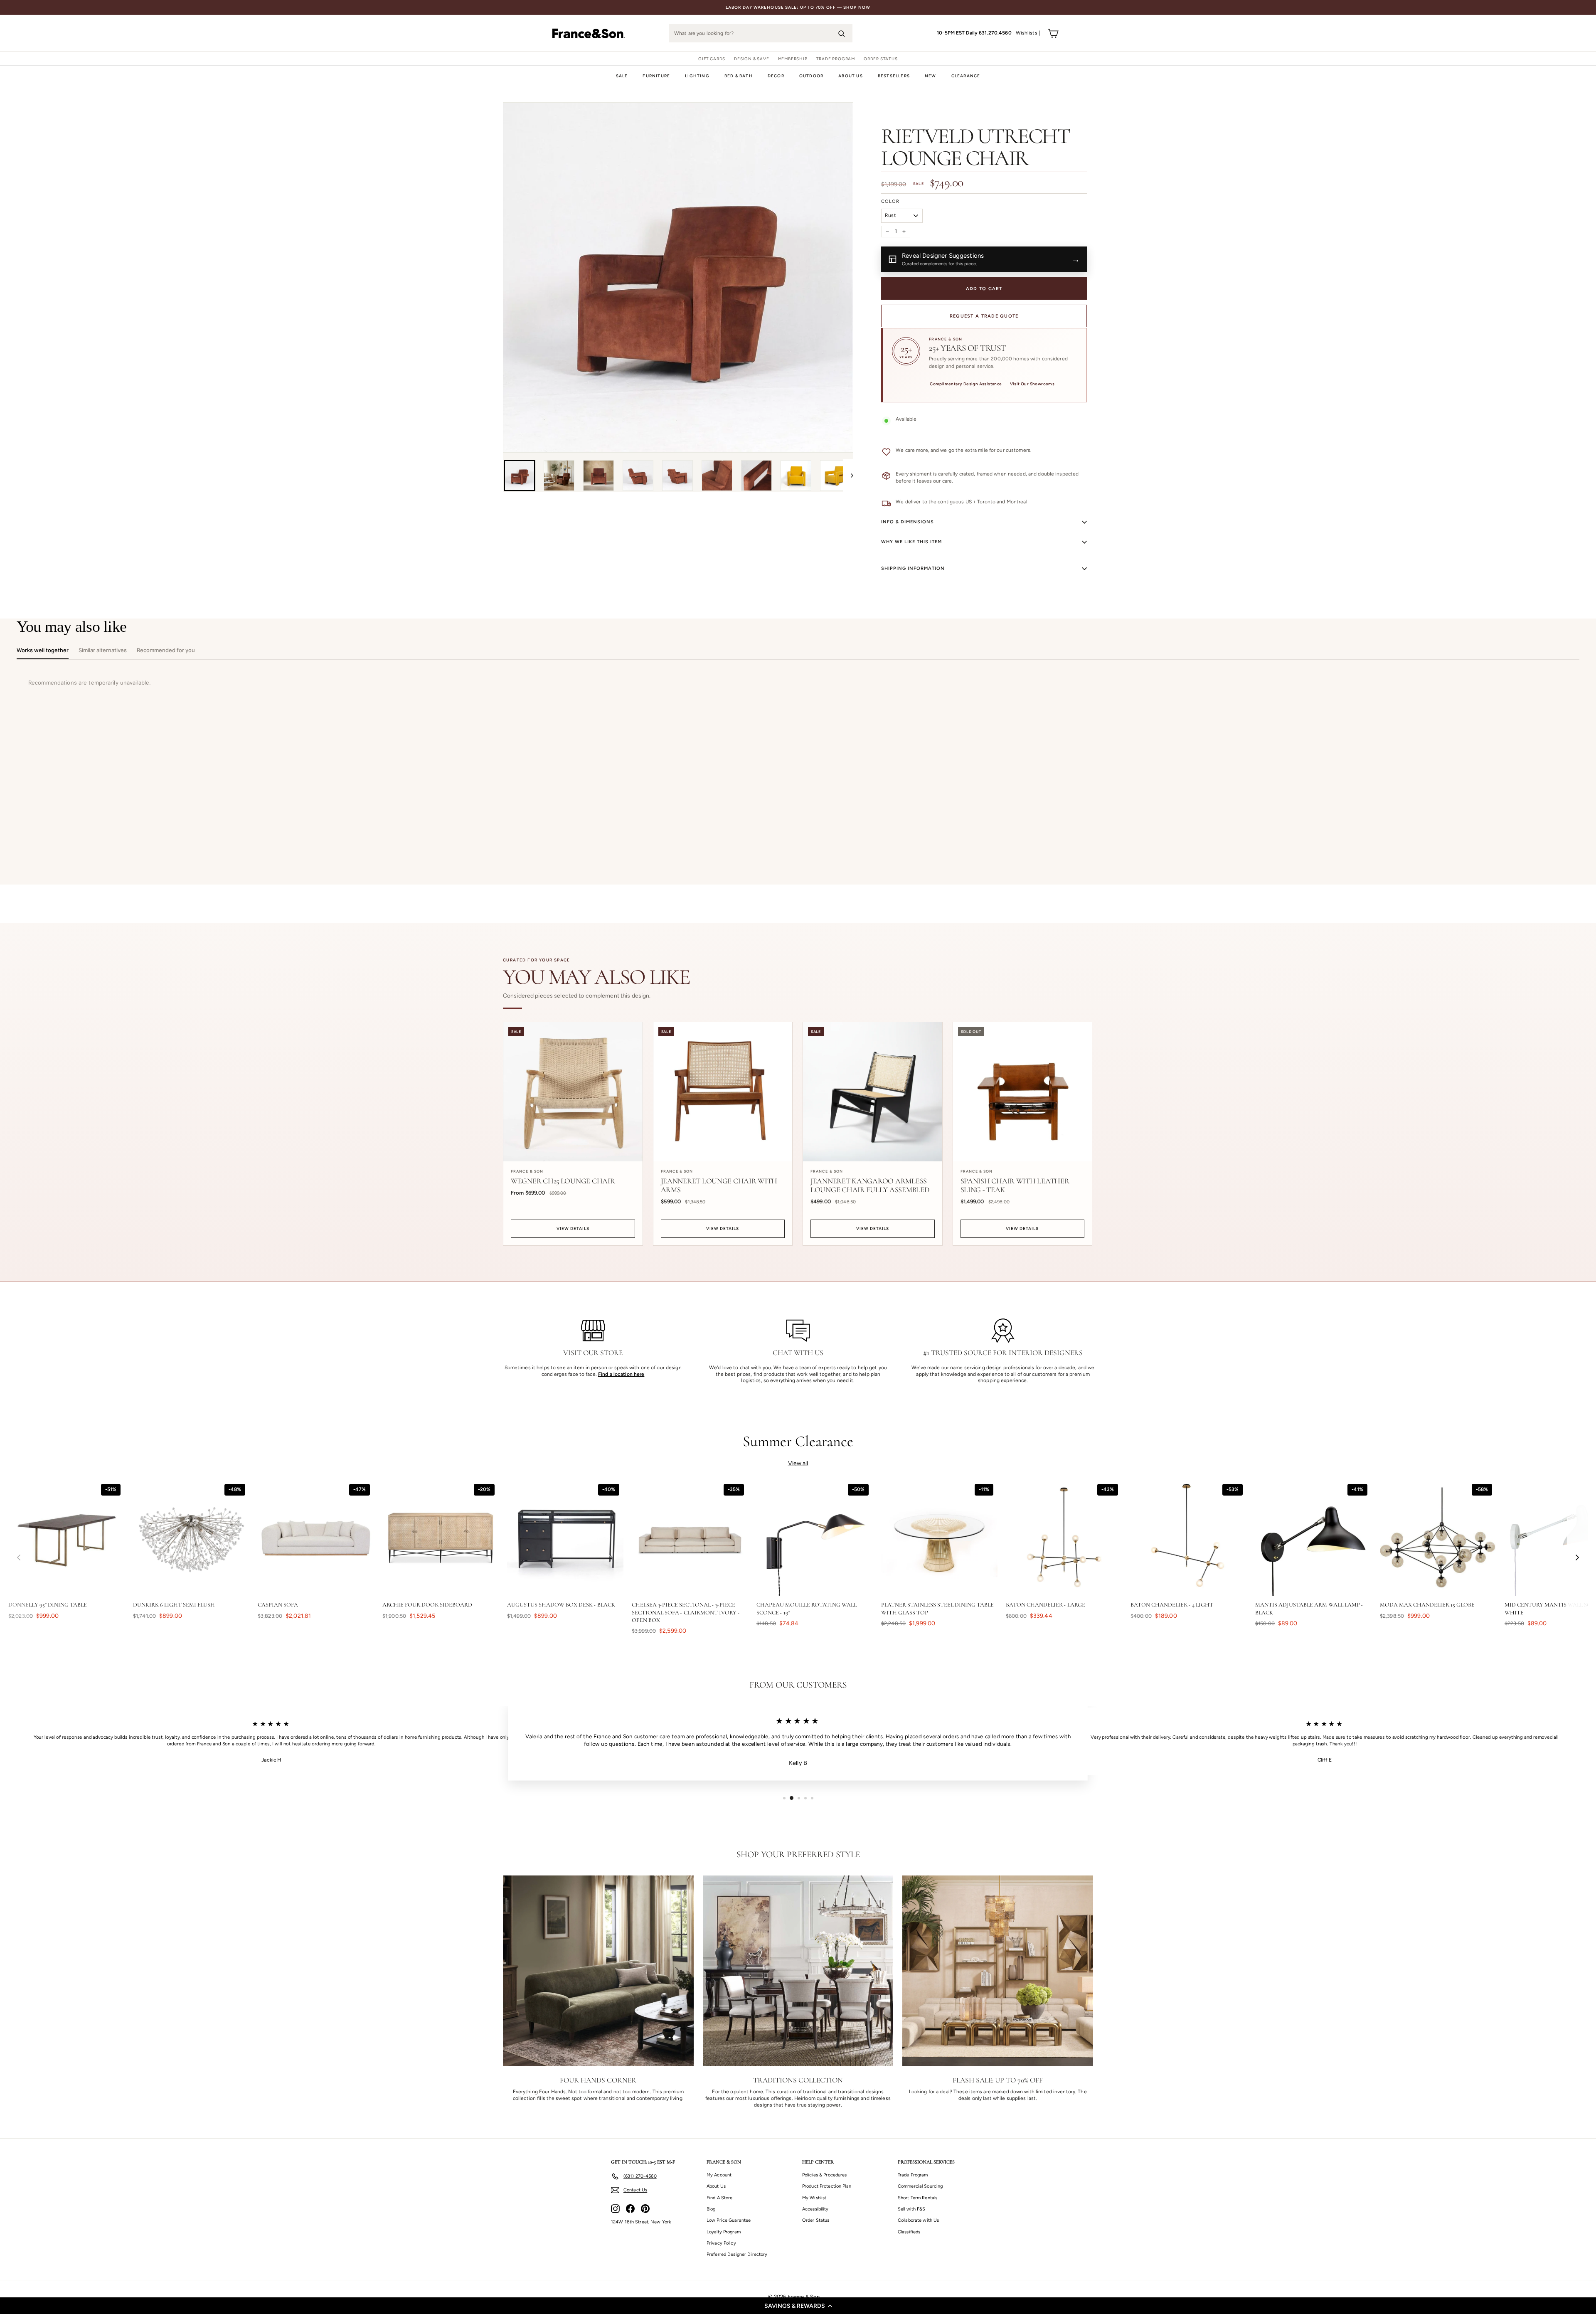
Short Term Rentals (917, 2198)
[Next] (848, 476)
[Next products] (1577, 1557)
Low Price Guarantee (729, 2220)
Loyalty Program (724, 2232)
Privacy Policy (721, 2243)
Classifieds (909, 2232)
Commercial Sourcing (920, 2186)
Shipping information (913, 568)
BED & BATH (739, 76)
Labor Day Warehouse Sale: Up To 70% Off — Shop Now (798, 7)
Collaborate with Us (918, 2220)
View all (798, 1463)
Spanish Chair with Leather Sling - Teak (1015, 1185)
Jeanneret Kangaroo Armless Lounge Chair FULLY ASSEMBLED (870, 1185)
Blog (711, 2209)
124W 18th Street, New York (641, 2222)
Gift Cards (712, 59)
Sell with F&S (912, 2209)
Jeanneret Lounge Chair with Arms (719, 1185)
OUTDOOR (811, 76)
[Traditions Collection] (798, 1971)
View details (573, 1228)
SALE (622, 76)
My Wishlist (814, 2198)
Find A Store (719, 2198)
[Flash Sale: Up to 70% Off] (998, 1971)
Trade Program (836, 59)
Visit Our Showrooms (1032, 384)
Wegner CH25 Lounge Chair (563, 1181)
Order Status (881, 59)
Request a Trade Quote (984, 316)
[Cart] (1053, 33)
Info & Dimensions (908, 522)
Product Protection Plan (827, 2186)
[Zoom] (678, 277)
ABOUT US (851, 76)
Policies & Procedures (825, 2175)
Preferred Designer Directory (737, 2254)
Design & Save (751, 59)
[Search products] (841, 33)
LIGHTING (697, 76)
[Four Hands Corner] (598, 1971)
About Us (716, 2186)
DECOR (776, 76)
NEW (931, 76)
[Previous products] (19, 1557)
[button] (798, 2306)
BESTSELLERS (894, 76)
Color (890, 201)
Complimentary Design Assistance (966, 384)
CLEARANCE (966, 76)
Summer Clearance (798, 1441)
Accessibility (815, 2209)
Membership (793, 59)
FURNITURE (656, 76)
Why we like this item (911, 542)
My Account (719, 2175)
